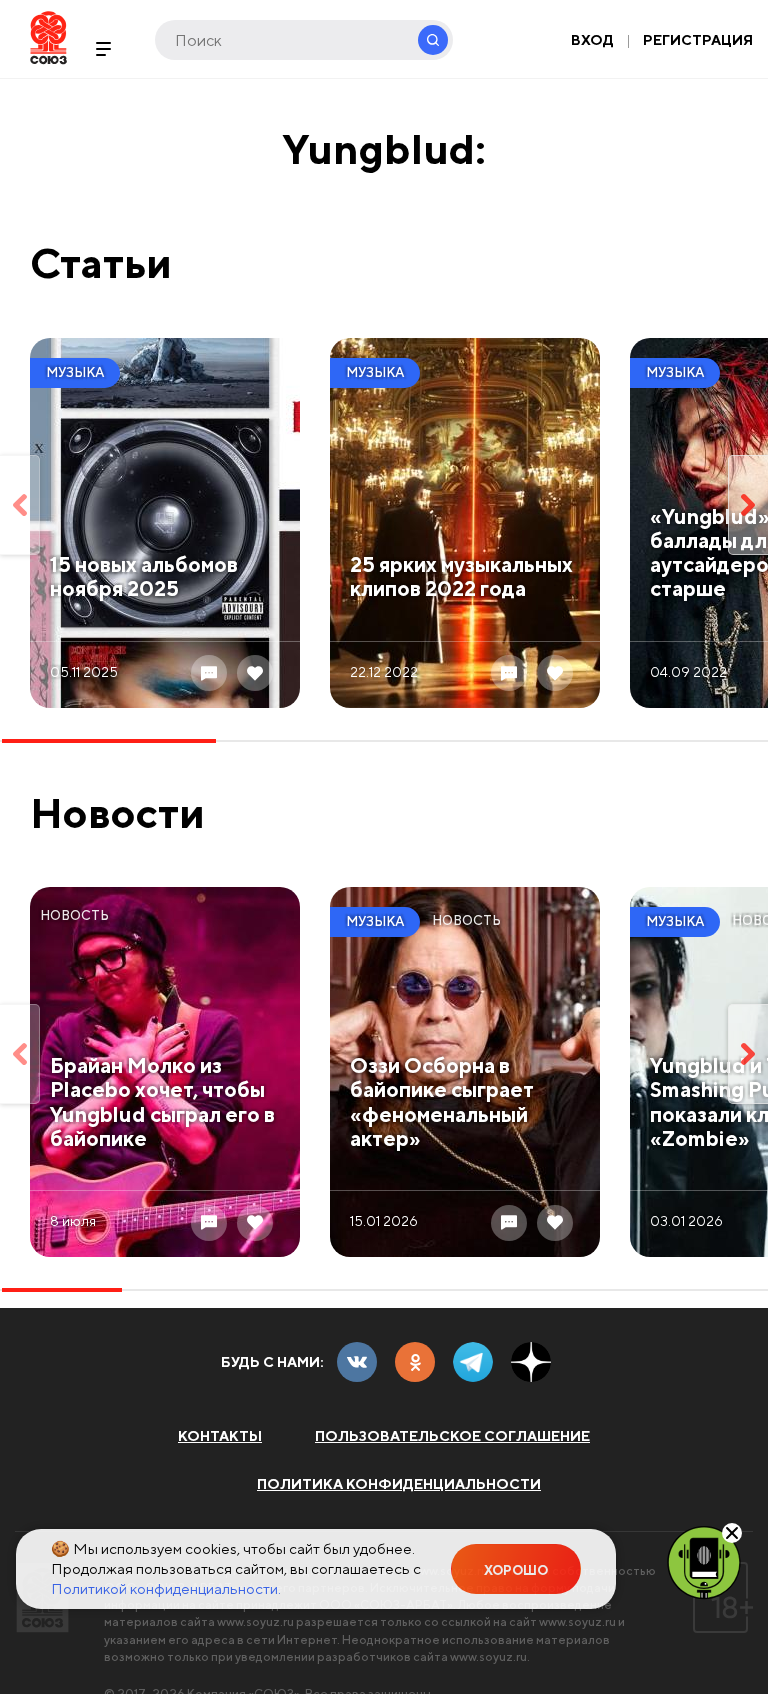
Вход (592, 40)
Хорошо (516, 1570)
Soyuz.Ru (48, 37)
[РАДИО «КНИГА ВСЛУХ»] (704, 1561)
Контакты (220, 1436)
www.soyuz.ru (255, 1621)
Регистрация (698, 40)
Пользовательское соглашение (452, 1436)
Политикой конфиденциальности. (166, 1588)
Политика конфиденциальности (399, 1484)
